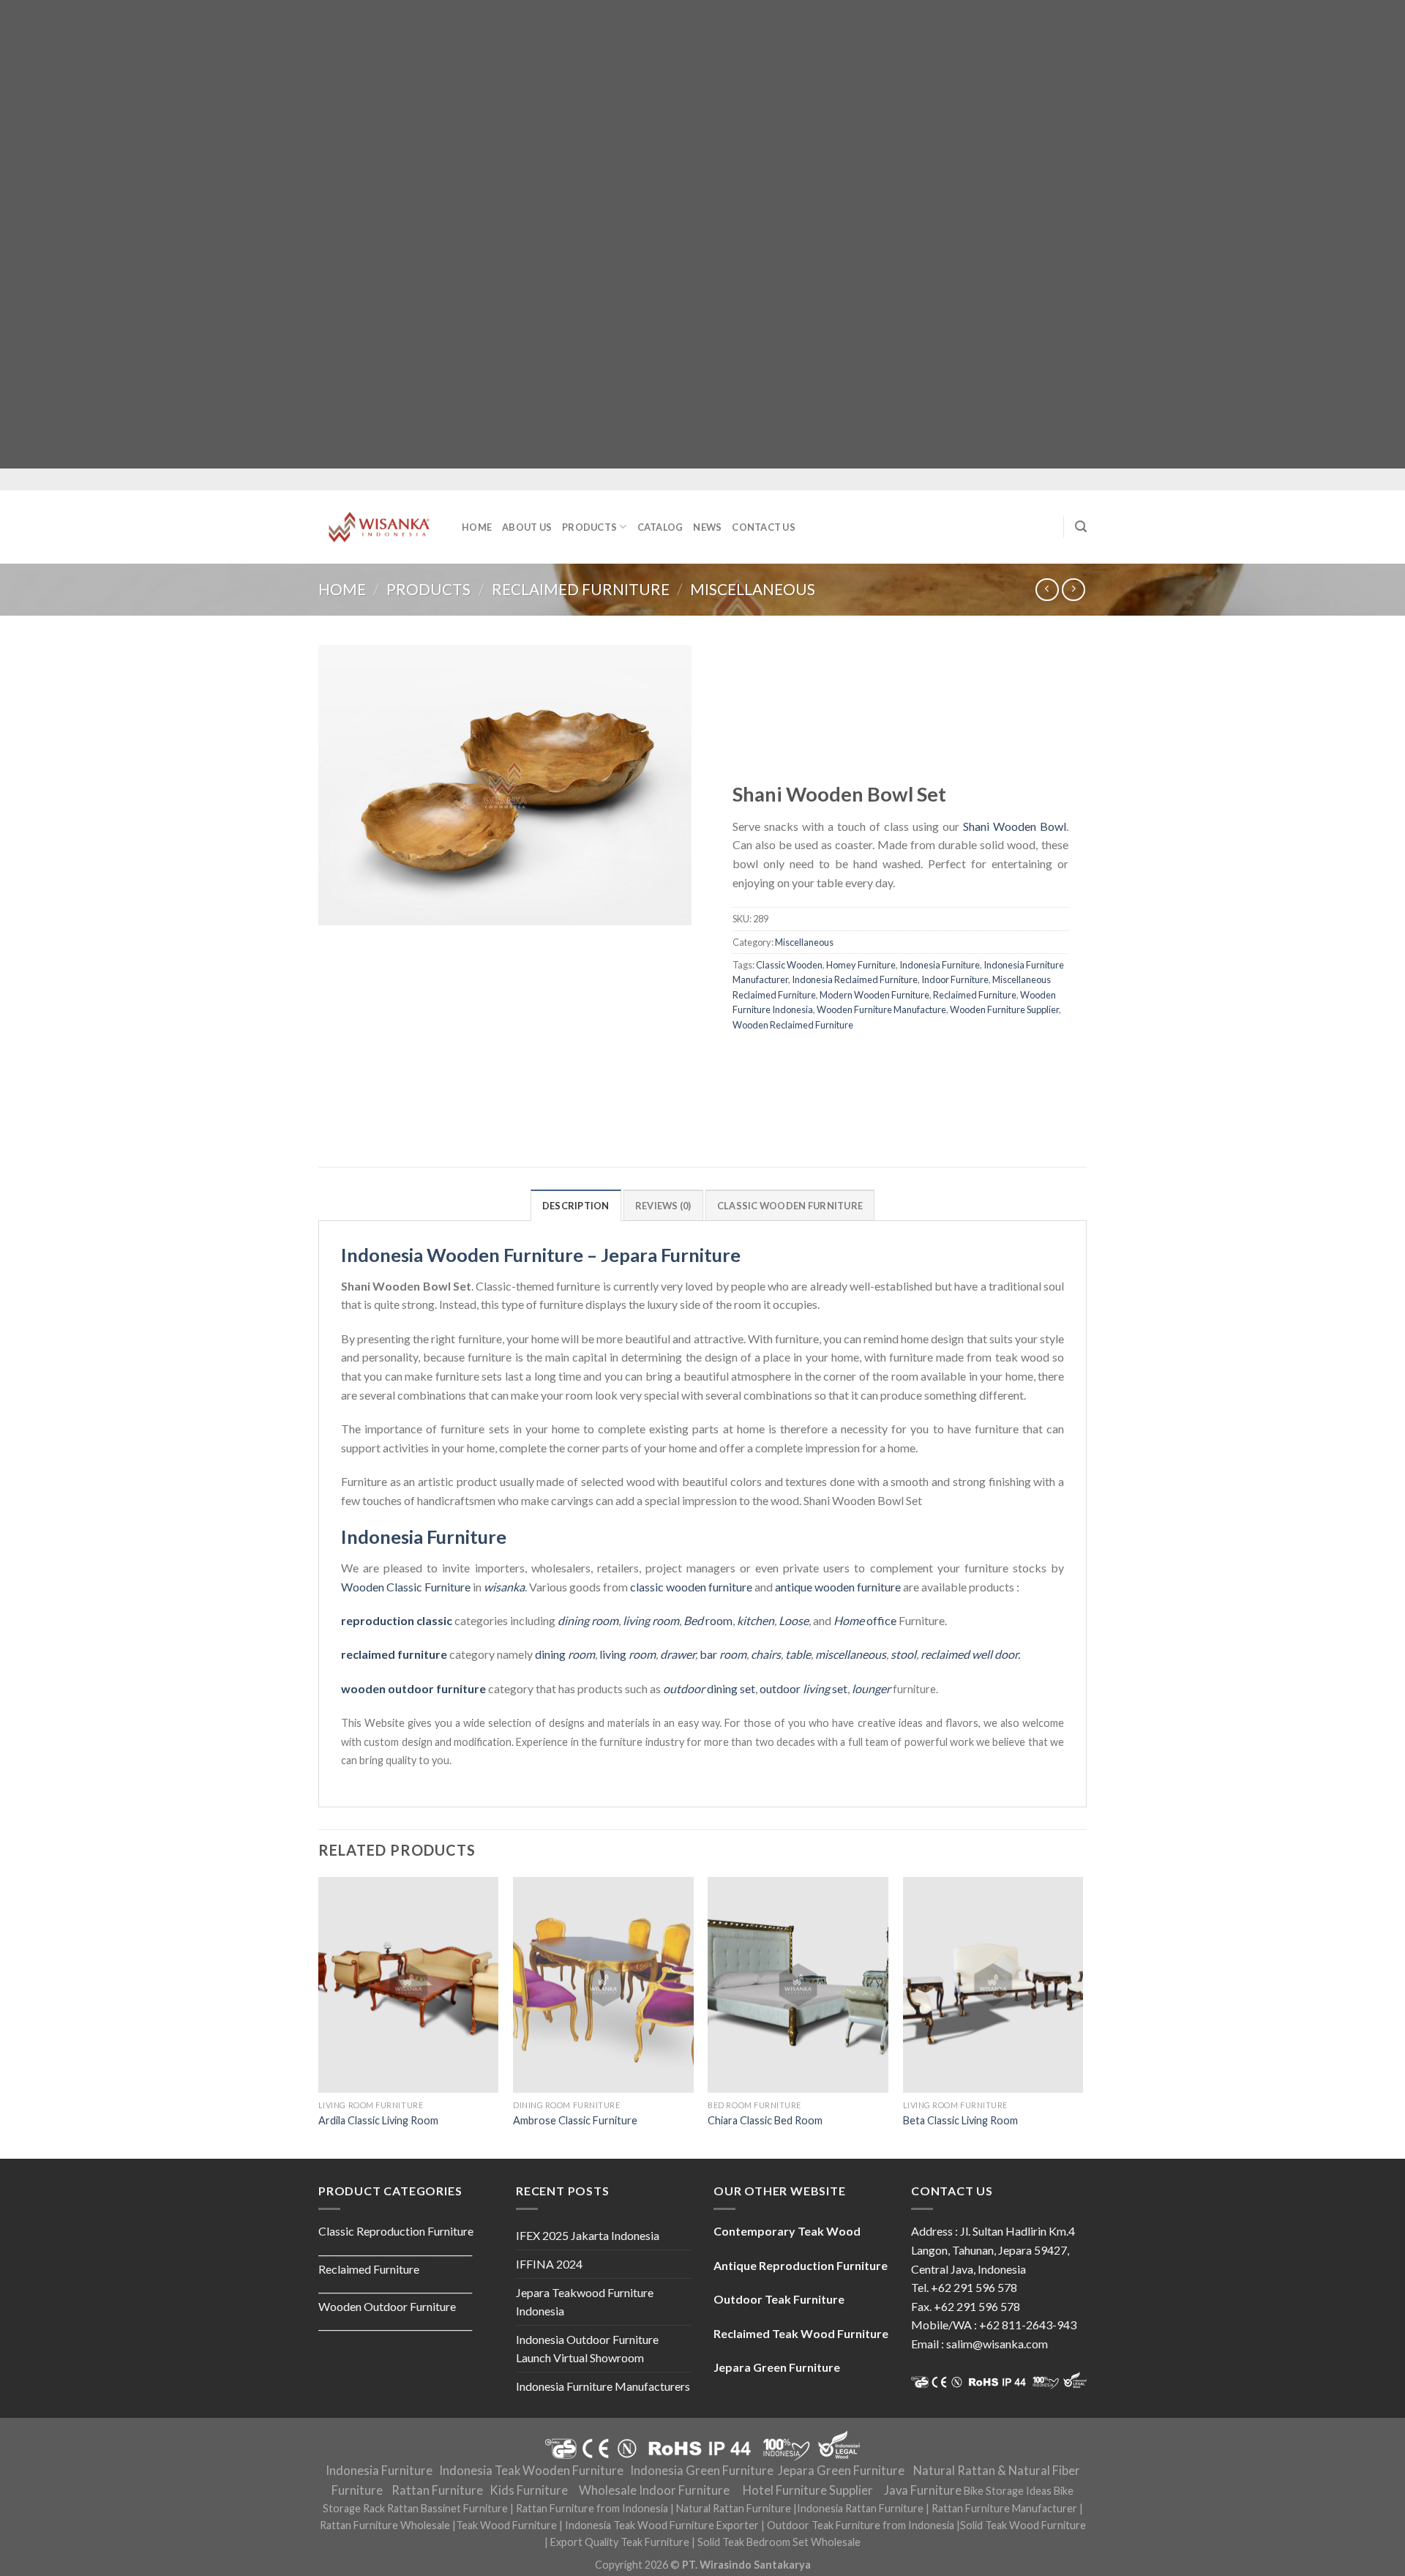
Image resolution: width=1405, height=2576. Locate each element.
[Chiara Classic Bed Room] (798, 1985)
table (798, 1654)
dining (565, 1654)
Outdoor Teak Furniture (779, 2299)
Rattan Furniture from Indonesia (592, 2508)
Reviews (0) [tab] (663, 1206)
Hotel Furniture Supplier (808, 2490)
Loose (794, 1620)
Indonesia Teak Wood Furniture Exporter (662, 2525)
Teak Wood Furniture (506, 2525)
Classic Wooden (789, 965)
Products (589, 527)
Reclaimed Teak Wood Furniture (801, 2333)
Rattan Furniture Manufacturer (1004, 2508)
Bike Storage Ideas (1008, 2491)
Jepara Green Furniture (841, 2471)
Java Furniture (923, 2490)
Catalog (660, 527)
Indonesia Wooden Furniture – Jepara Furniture (541, 1255)
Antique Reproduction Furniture (801, 2265)
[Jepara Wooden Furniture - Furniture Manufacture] (379, 527)
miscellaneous (851, 1654)
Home (477, 527)
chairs (766, 1654)
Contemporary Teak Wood (787, 2231)
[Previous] (319, 2016)
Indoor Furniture (955, 980)
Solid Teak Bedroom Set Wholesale (779, 2542)
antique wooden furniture (838, 1587)
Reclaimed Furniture (581, 589)
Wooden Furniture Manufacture (881, 1010)
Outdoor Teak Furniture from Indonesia (861, 2525)
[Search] (1081, 527)
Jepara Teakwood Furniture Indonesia (585, 2302)
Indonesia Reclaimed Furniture (855, 980)
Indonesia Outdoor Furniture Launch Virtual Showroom (587, 2349)
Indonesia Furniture (940, 965)
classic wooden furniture (691, 1587)
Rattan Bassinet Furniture (447, 2508)
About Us (527, 527)
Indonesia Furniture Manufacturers (603, 2386)
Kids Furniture (529, 2490)
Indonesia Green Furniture (702, 2471)
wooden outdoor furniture (413, 1688)
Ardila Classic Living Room (378, 2120)
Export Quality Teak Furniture (620, 2542)
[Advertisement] (439, 234)
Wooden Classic (382, 1587)
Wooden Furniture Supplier (1004, 1010)
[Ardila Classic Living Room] (409, 1985)
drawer (678, 1654)
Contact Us (764, 527)
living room (651, 1620)
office (865, 1620)
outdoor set (803, 1688)
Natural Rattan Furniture (734, 2508)
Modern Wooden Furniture (874, 995)
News (707, 527)
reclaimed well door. (970, 1654)
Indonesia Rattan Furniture (860, 2508)
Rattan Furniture (437, 2490)
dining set (709, 1688)
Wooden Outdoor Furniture (387, 2306)
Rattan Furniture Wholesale (385, 2525)
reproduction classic (397, 1620)
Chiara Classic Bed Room (765, 2120)
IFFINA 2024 (549, 2264)
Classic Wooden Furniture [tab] (790, 1206)
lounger (871, 1688)
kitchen (756, 1620)
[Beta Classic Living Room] (993, 1985)
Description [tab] (576, 1206)
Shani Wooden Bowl (1015, 826)
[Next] (1082, 2016)
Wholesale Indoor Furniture (654, 2490)
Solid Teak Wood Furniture (1023, 2525)
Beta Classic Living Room (960, 2120)
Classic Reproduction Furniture (396, 2231)
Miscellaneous (753, 589)
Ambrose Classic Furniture (575, 2120)
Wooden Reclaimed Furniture (793, 1025)
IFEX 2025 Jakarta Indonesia (588, 2235)
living (627, 1654)
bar (723, 1654)
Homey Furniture (861, 965)
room (708, 1620)
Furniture (446, 1587)
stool (903, 1654)
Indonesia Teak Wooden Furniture (531, 2471)
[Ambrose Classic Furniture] (603, 1985)
